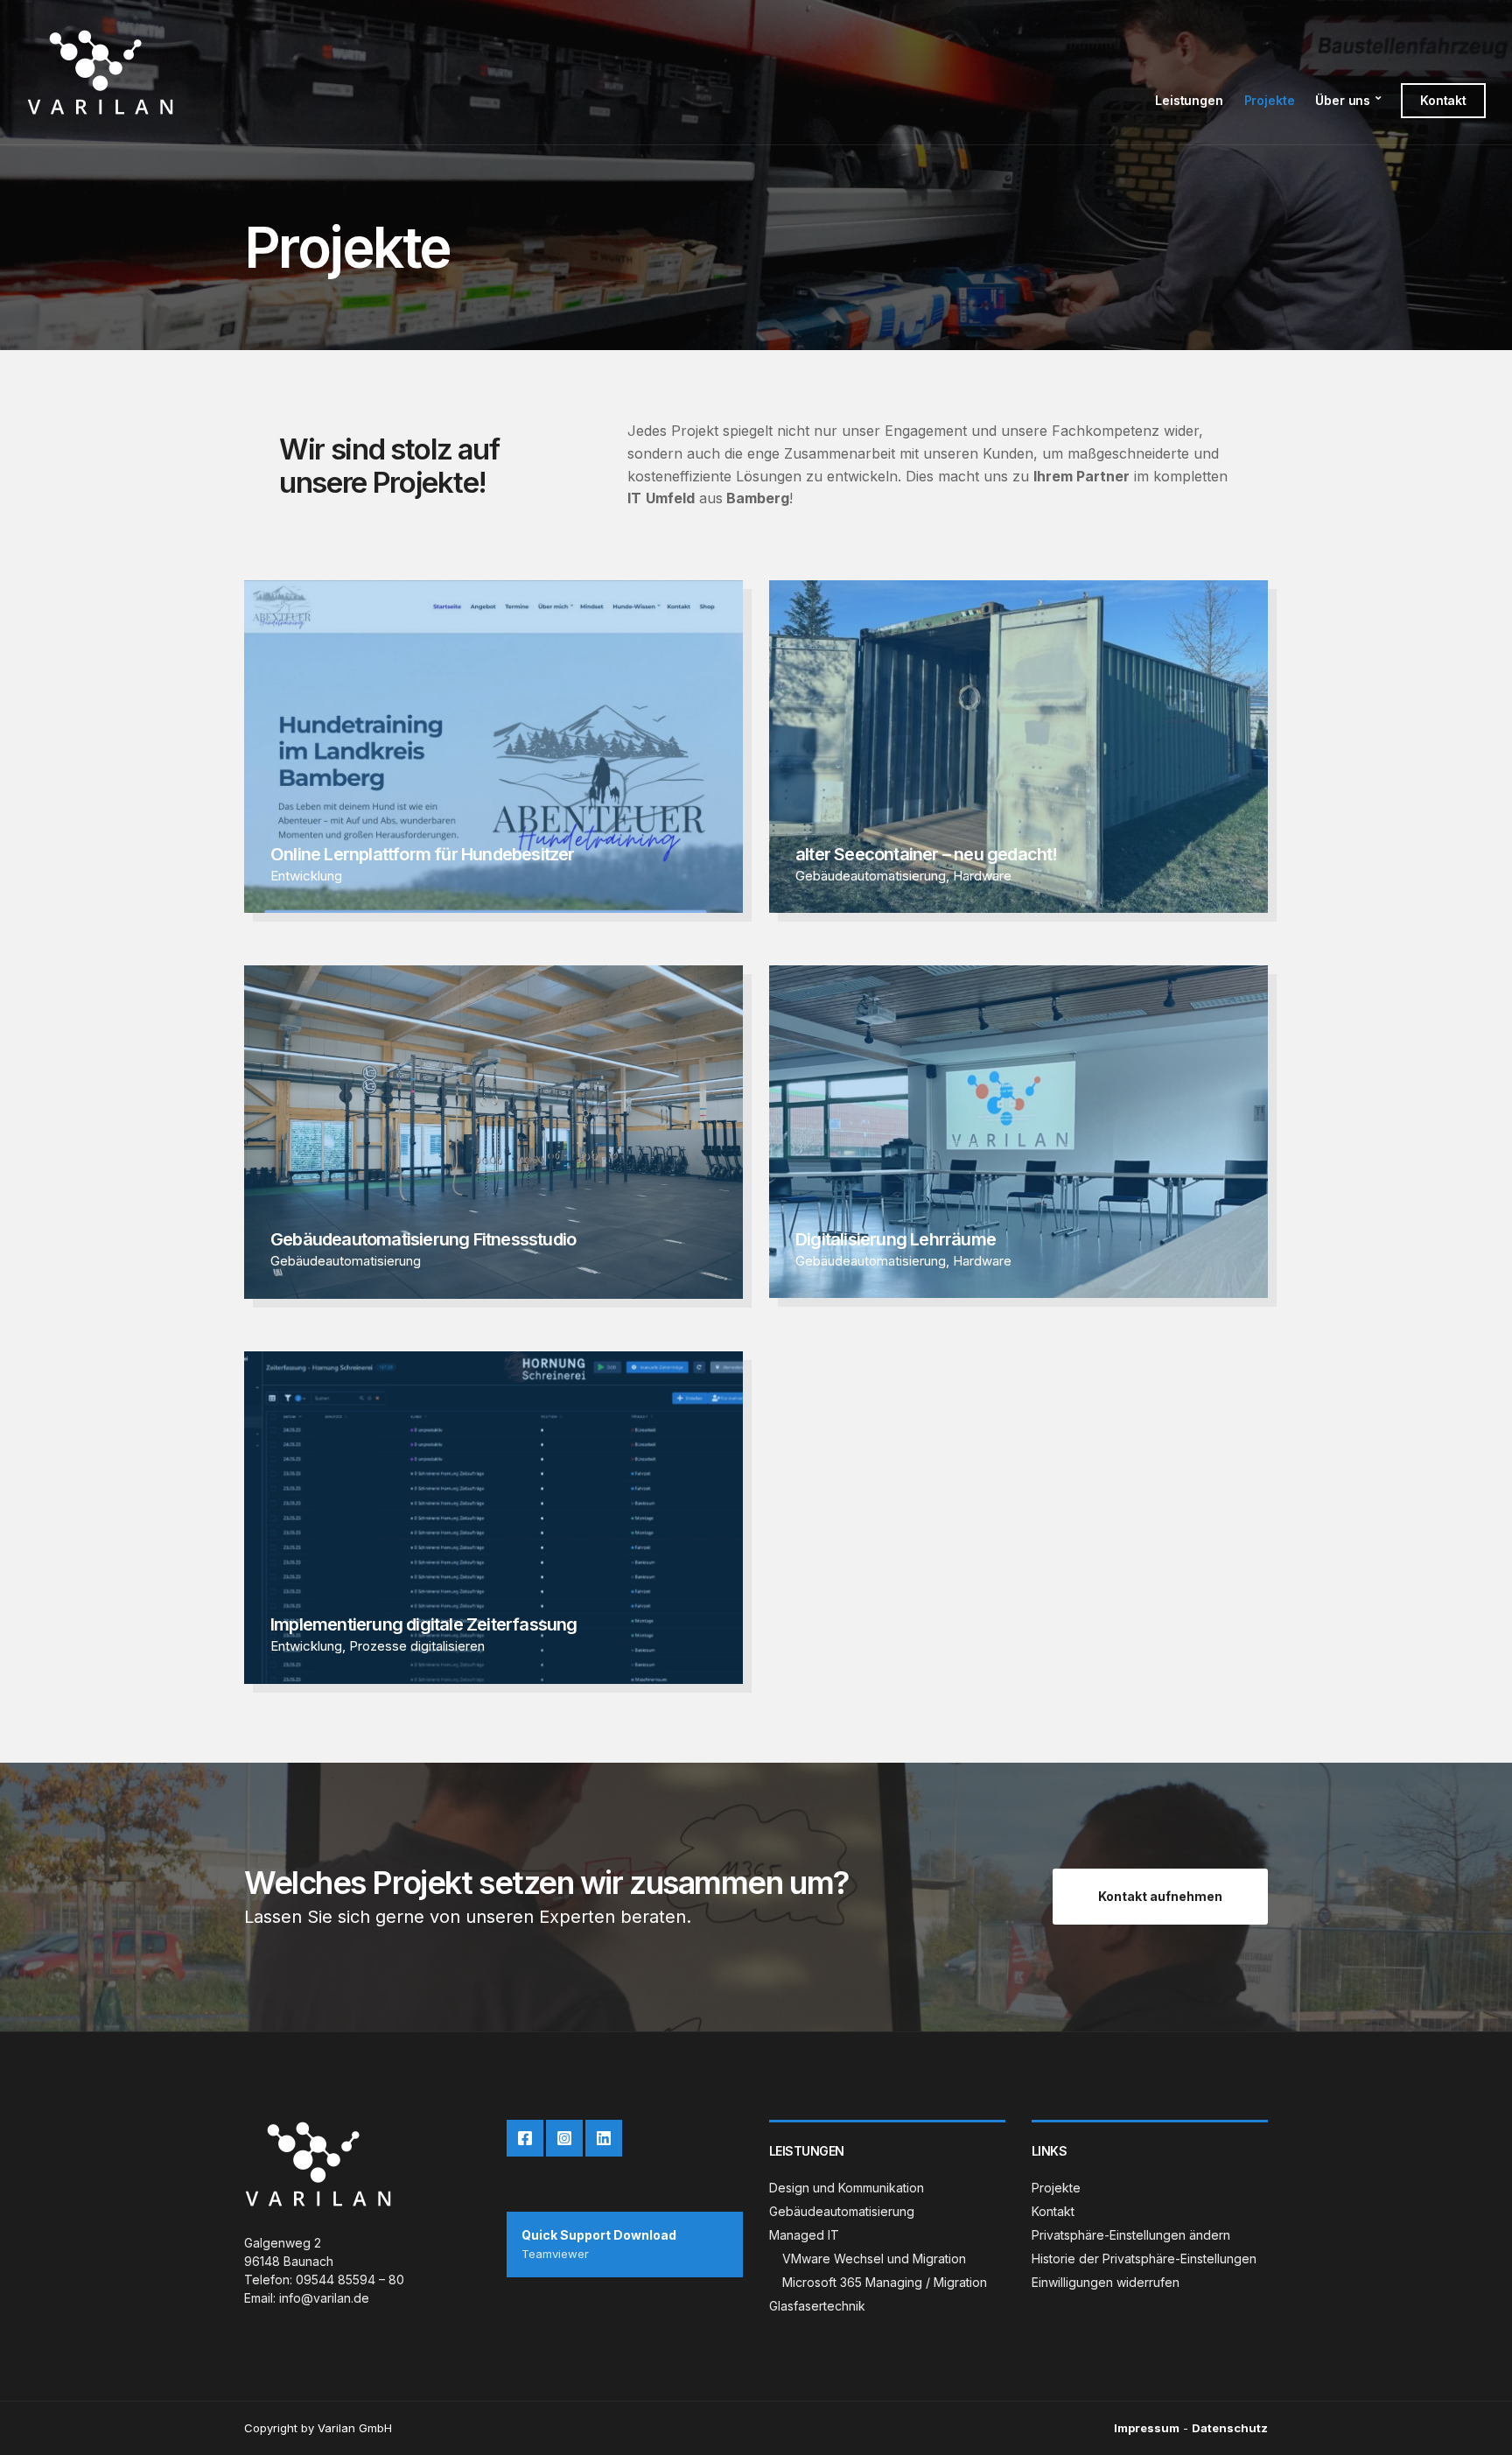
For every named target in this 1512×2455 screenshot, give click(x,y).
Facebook (525, 2138)
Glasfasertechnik (817, 2306)
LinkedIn (604, 2138)
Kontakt (1443, 100)
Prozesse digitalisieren (417, 1646)
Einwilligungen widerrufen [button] (1106, 2282)
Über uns (1343, 100)
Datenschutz (1230, 2428)
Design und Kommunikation (847, 2188)
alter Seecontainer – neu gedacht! (927, 854)
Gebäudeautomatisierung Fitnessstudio (423, 1239)
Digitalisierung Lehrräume (896, 1239)
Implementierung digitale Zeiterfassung (424, 1624)
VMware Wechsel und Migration (874, 2259)
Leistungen (1189, 100)
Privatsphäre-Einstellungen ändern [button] (1131, 2235)
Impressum (1147, 2428)
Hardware (982, 876)
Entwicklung (306, 876)
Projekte (1270, 100)
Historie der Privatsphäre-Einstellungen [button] (1144, 2259)
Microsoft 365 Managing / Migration (885, 2282)
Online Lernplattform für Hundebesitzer (423, 854)
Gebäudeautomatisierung (871, 876)
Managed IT (804, 2235)
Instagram (564, 2138)
